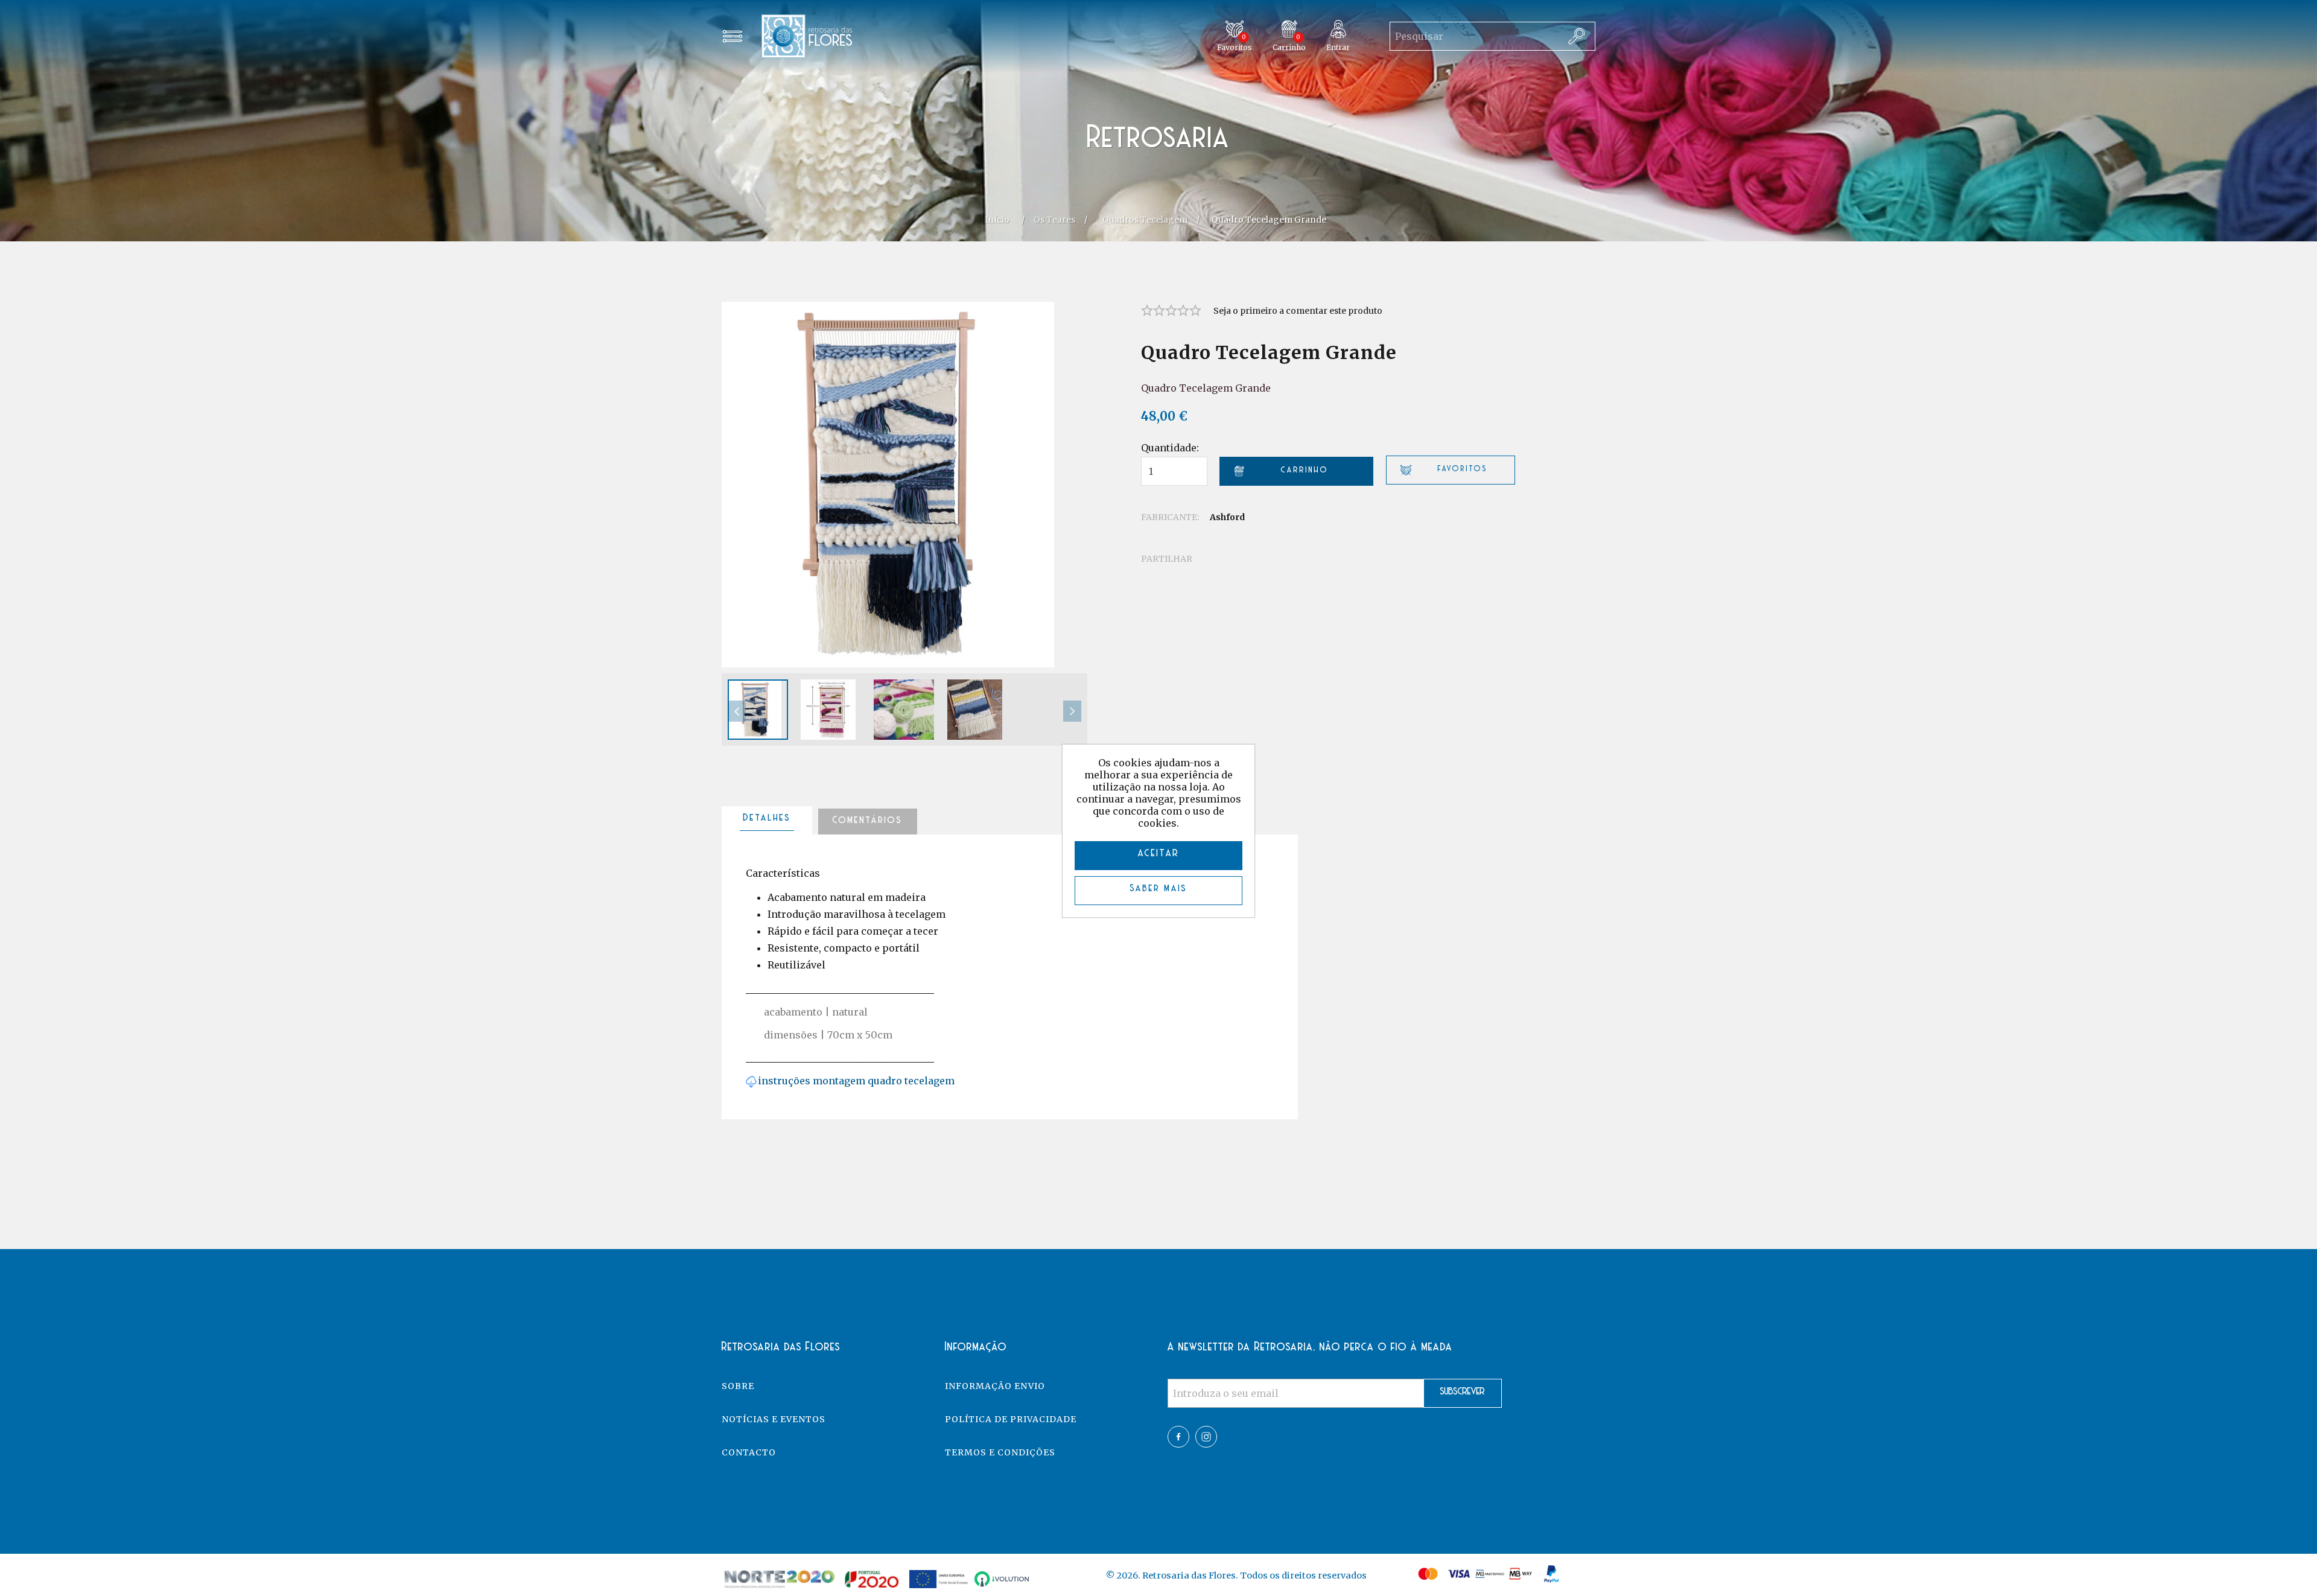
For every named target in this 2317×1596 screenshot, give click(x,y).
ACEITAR (1159, 854)
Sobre (738, 1386)
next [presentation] (1072, 711)
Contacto (749, 1452)
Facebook (1178, 1437)
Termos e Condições (1000, 1452)
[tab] (767, 821)
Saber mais (1159, 889)
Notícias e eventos (774, 1419)
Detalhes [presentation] (767, 818)
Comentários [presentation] (868, 821)
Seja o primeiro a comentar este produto (1298, 311)
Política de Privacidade (1011, 1419)
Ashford (1227, 517)
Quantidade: (1170, 448)
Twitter (1206, 1437)
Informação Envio (995, 1386)
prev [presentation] (737, 711)
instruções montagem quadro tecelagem (856, 1081)
